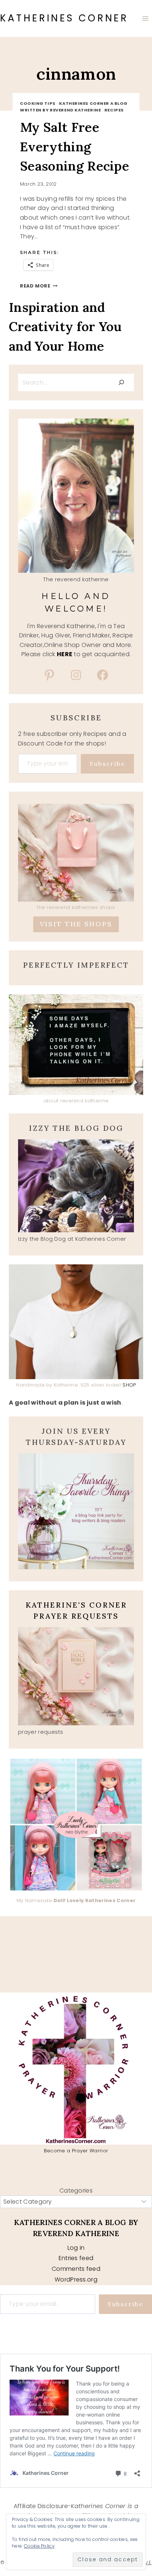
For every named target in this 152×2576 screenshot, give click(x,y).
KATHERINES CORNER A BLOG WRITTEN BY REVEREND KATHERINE (74, 107)
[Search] (121, 382)
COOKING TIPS (38, 103)
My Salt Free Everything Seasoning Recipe (75, 147)
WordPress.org (76, 2279)
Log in (76, 2248)
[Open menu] (145, 18)
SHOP (129, 1385)
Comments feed (76, 2269)
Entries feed (76, 2258)
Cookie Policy (39, 2546)
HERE (65, 654)
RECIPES (114, 110)
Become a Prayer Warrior (76, 2151)
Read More (39, 286)
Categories (76, 2191)
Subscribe (107, 764)
